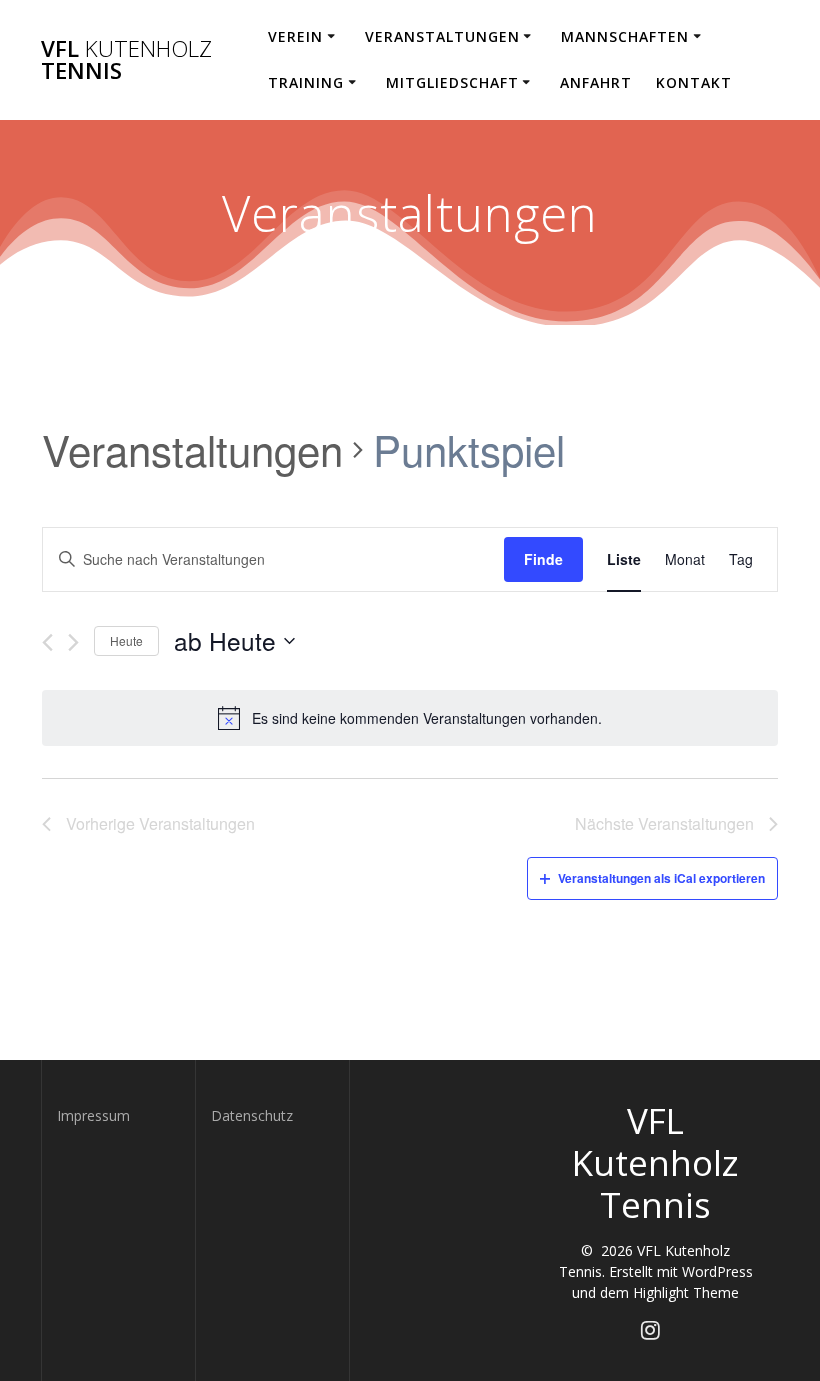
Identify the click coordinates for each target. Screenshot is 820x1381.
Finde (543, 559)
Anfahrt (596, 82)
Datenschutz (252, 1115)
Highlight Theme (686, 1292)
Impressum (93, 1115)
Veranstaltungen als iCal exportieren (661, 878)
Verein (295, 36)
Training (306, 82)
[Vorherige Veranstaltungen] (47, 642)
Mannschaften (625, 36)
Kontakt (694, 82)
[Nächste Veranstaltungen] (73, 642)
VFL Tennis (126, 60)
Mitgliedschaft (452, 82)
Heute (126, 640)
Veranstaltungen (442, 36)
